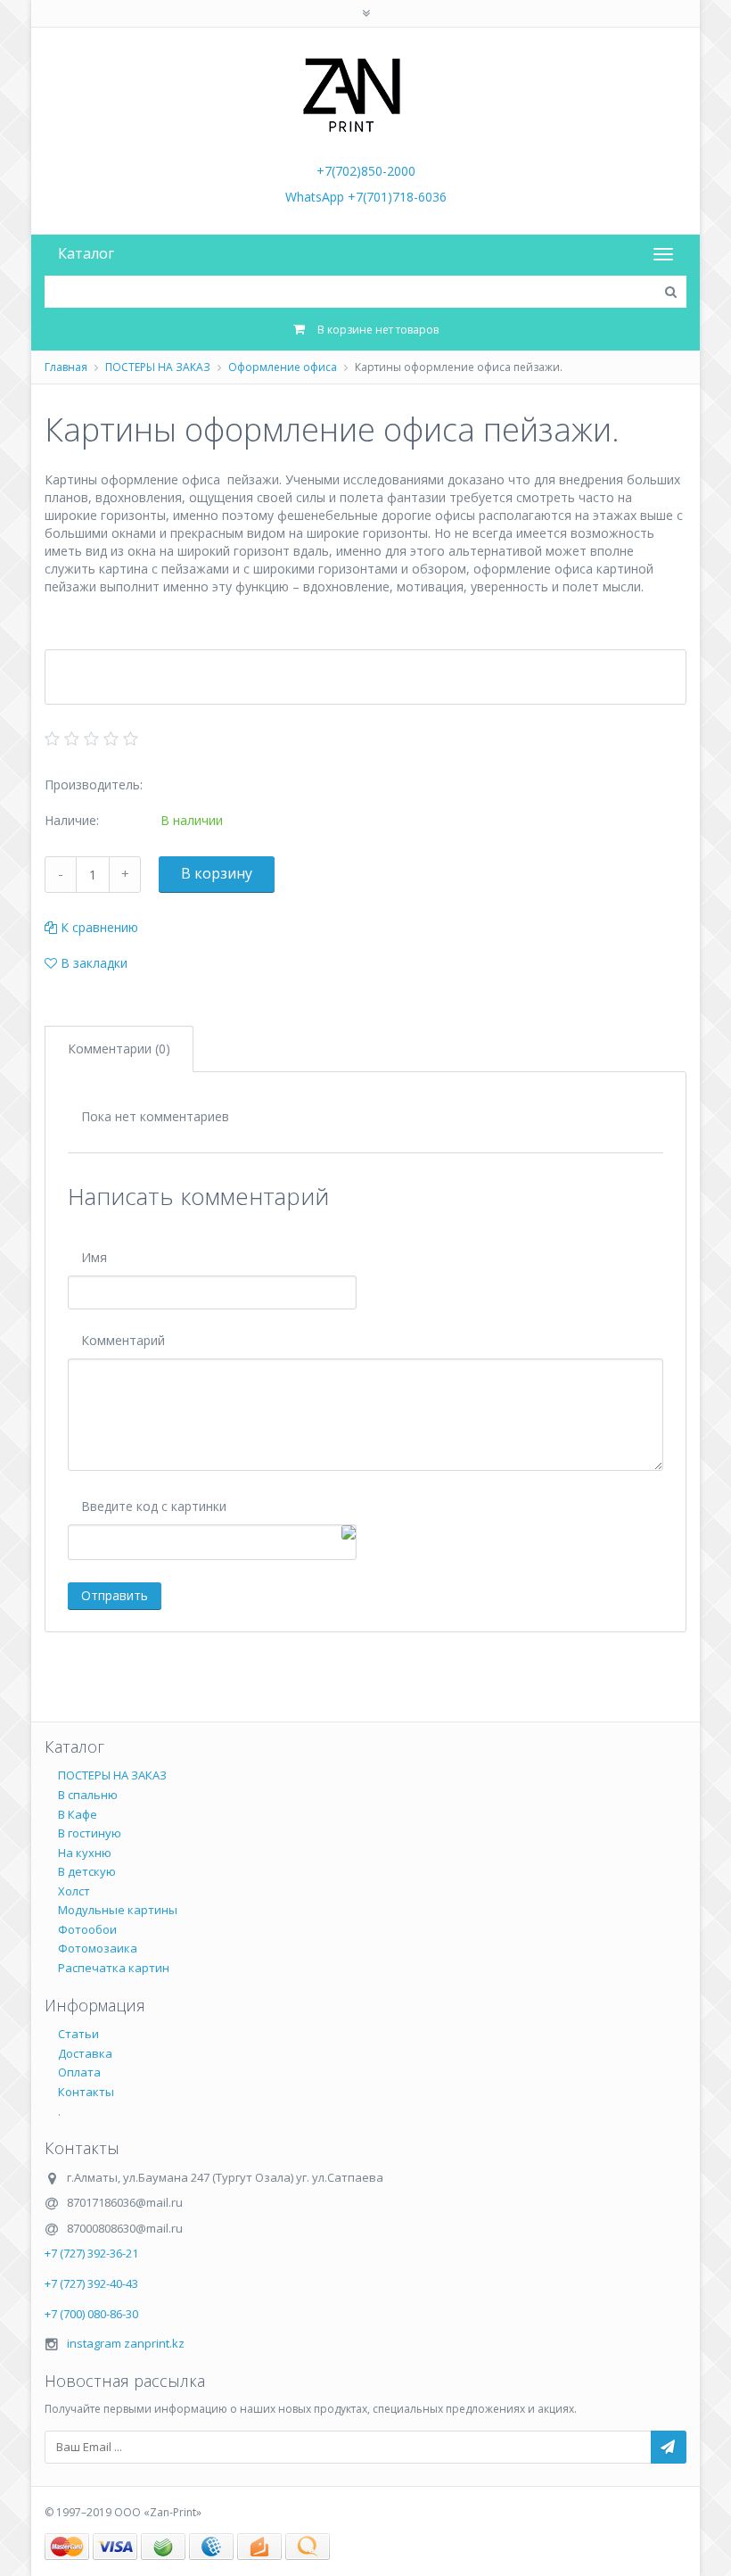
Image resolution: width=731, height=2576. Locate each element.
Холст (74, 1891)
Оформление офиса (283, 367)
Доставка (85, 2053)
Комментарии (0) (119, 1049)
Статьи (78, 2034)
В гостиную (90, 1833)
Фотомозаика (98, 1948)
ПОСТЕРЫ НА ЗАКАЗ (158, 367)
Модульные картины (118, 1910)
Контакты (86, 2092)
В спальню (88, 1795)
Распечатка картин (114, 1968)
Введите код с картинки (154, 1506)
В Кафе (78, 1814)
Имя (94, 1257)
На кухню (85, 1853)
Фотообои (87, 1929)
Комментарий (123, 1340)
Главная (66, 367)
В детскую (87, 1871)
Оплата (79, 2072)
